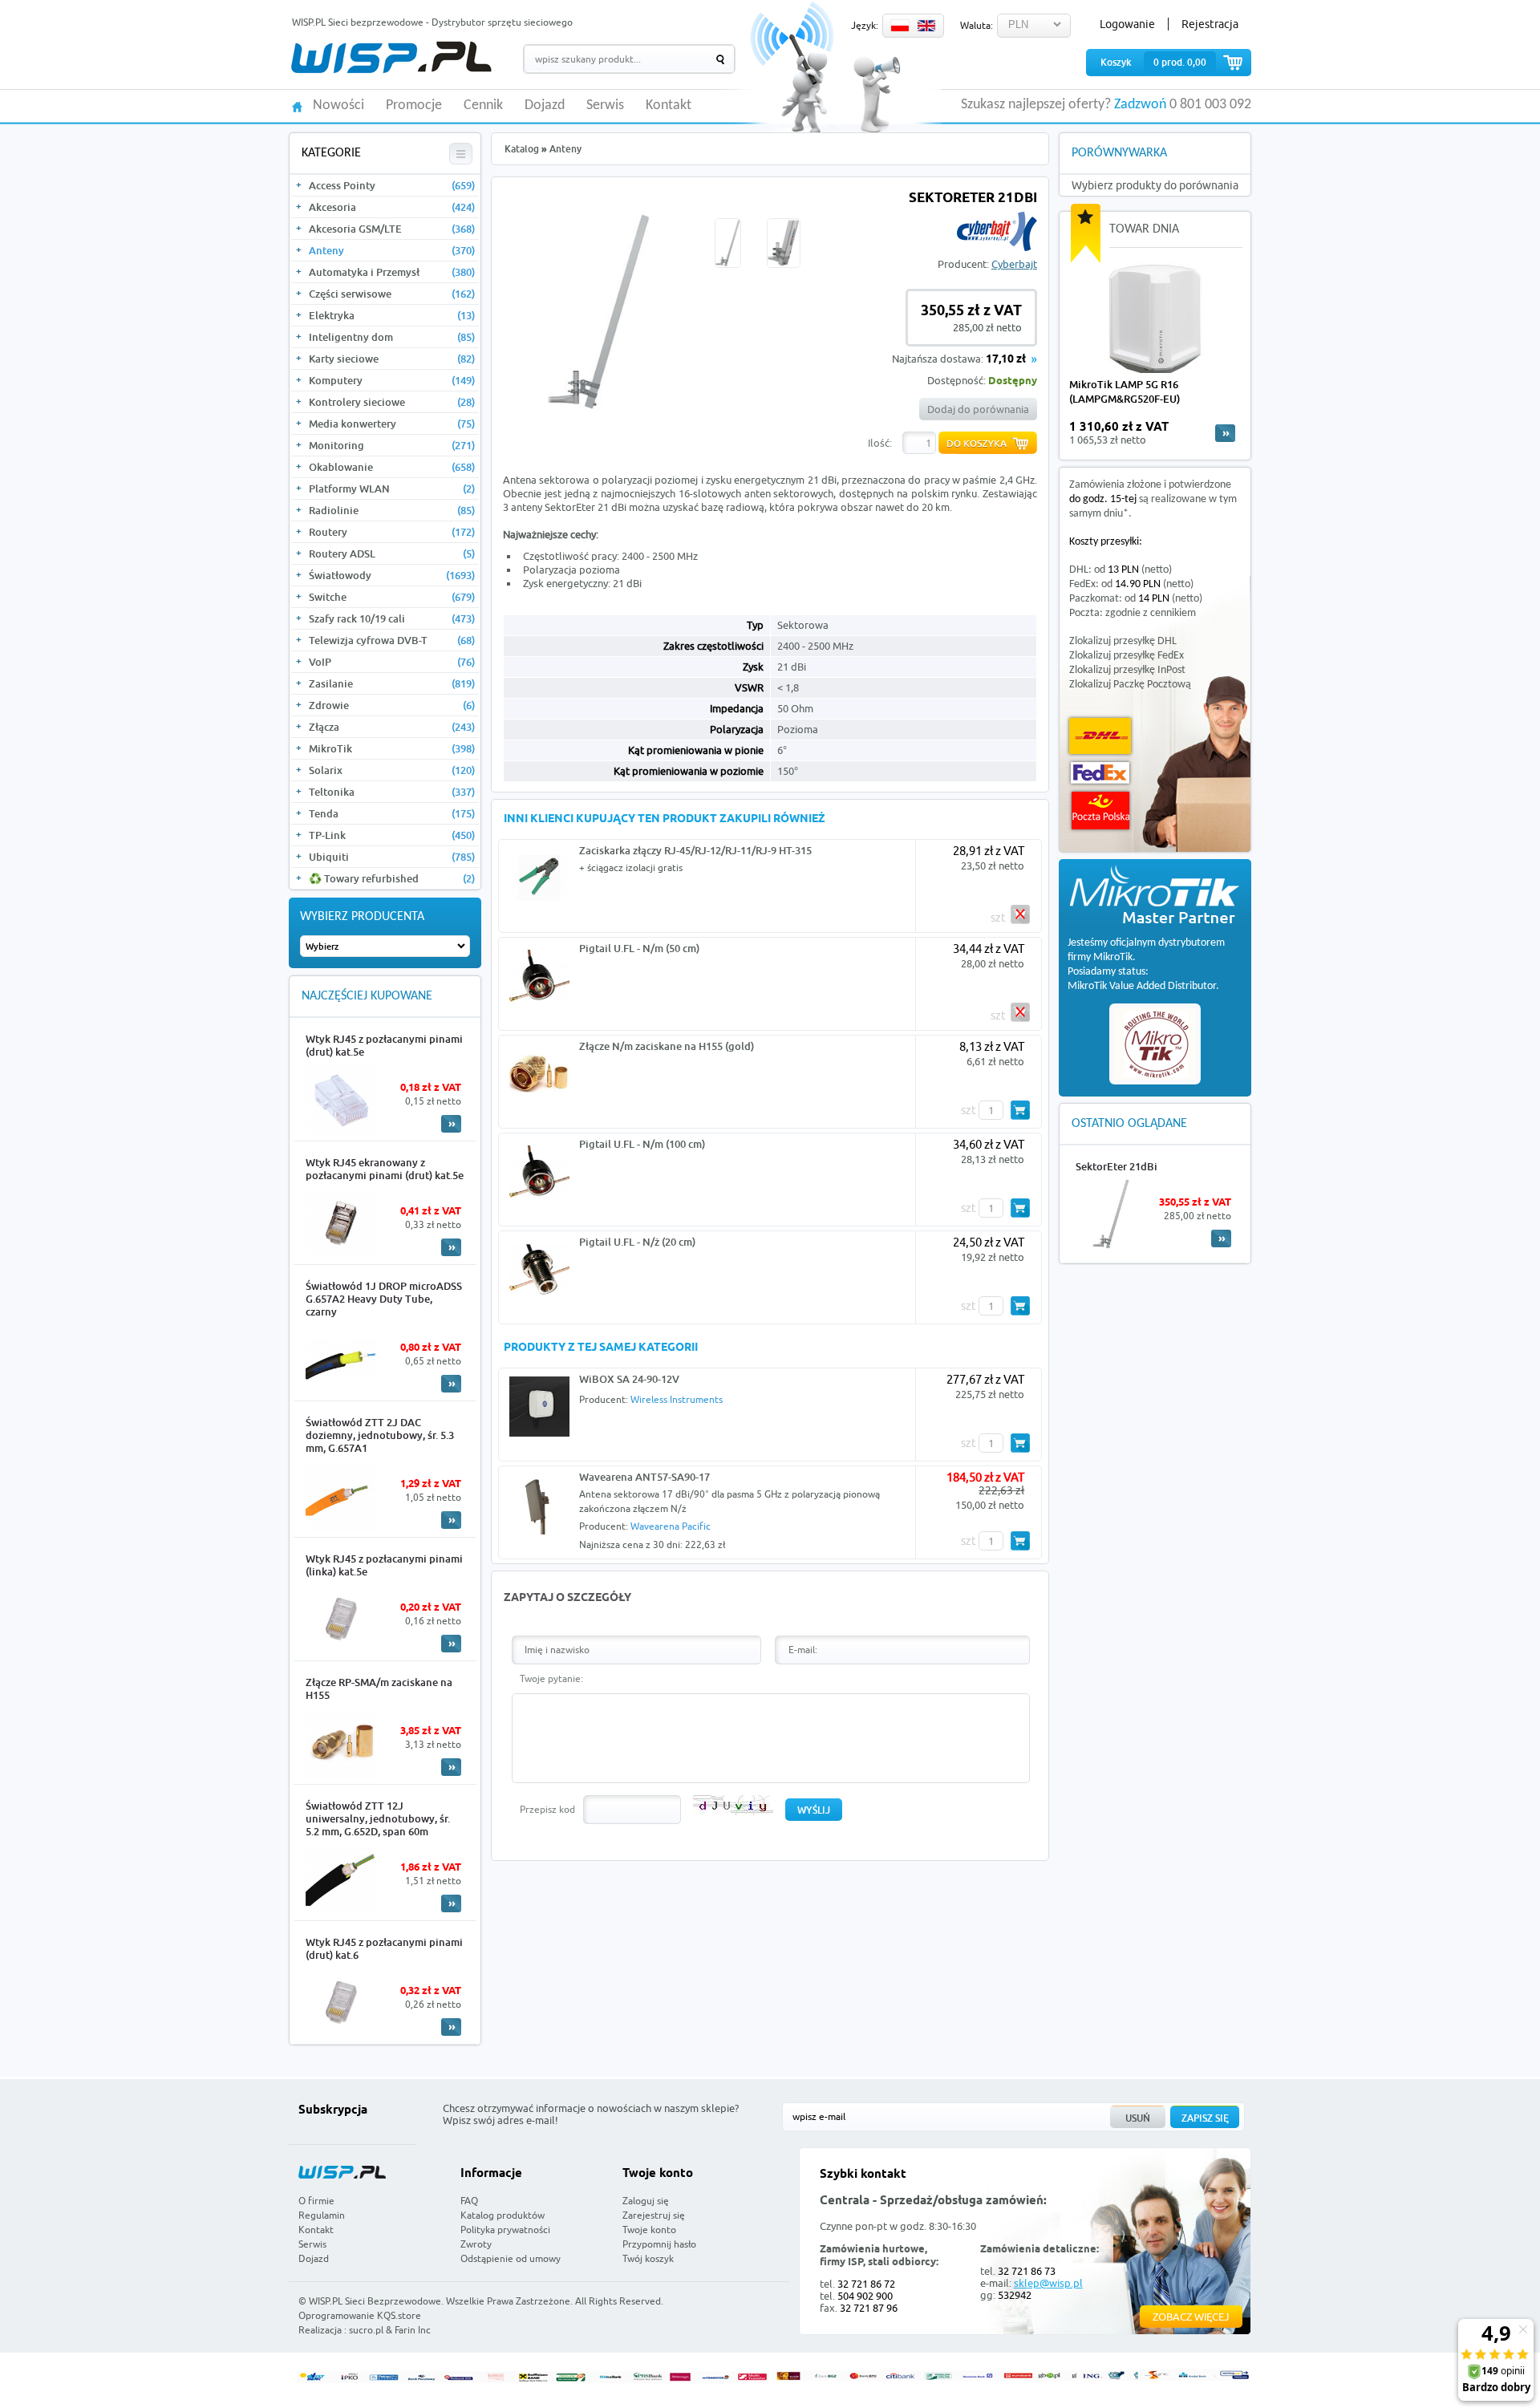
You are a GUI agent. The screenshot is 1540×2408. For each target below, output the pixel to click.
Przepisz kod (547, 1809)
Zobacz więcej (1191, 2317)
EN (926, 26)
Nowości (338, 106)
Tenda (392, 813)
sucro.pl (366, 2330)
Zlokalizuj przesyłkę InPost (1127, 670)
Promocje (414, 106)
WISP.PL (391, 57)
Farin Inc (413, 2330)
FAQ (469, 2201)
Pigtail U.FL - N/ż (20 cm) (637, 1242)
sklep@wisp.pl (1048, 2283)
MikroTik (392, 748)
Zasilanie (392, 683)
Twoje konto (649, 2230)
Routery (392, 532)
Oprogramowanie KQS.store (360, 2315)
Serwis (605, 106)
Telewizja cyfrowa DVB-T (392, 640)
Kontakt (669, 106)
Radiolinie (392, 510)
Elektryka (392, 315)
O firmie (316, 2201)
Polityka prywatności (505, 2230)
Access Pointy (392, 185)
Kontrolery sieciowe (392, 402)
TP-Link (392, 835)
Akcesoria (392, 207)
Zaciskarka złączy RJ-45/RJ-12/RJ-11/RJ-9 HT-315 (695, 850)
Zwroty (476, 2244)
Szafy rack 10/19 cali (392, 618)
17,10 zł (1006, 360)
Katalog (522, 149)
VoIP (392, 662)
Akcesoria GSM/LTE (392, 229)
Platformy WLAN (392, 488)
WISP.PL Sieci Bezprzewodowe (375, 2301)
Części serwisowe (392, 294)
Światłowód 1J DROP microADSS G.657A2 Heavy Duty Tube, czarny (384, 1299)
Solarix (392, 770)
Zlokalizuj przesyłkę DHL (1123, 641)
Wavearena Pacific (671, 1526)
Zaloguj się (646, 2201)
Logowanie (1127, 24)
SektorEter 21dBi (1116, 1166)
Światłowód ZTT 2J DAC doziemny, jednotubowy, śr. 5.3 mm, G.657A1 (380, 1435)
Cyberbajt (1014, 264)
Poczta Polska (1100, 811)
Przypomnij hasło (659, 2244)
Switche (392, 597)
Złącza (392, 727)
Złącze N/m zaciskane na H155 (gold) (667, 1046)
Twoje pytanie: (551, 1678)
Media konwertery (392, 424)
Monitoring (392, 445)
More (451, 1124)
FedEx (1100, 773)
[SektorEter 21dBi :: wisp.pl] (599, 408)
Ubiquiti (392, 857)
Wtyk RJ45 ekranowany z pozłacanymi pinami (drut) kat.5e (385, 1169)
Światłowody (392, 575)
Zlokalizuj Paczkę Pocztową (1130, 685)
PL (900, 26)
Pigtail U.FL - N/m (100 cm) (642, 1144)
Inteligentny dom (392, 337)
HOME (297, 105)
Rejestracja (1210, 24)
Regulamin (322, 2215)
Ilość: (880, 443)
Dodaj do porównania (978, 409)
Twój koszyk (648, 2258)
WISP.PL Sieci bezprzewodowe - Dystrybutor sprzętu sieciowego (432, 22)
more (1225, 433)
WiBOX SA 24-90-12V (629, 1379)
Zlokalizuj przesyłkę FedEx (1127, 656)
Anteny (392, 250)
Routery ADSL (392, 553)
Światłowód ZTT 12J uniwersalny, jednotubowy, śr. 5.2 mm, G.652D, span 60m (378, 1818)
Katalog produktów (503, 2215)
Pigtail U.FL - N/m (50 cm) (639, 948)
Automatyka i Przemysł (392, 272)
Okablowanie (392, 467)
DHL (1100, 736)
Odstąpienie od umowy (511, 2258)
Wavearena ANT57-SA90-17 (644, 1477)
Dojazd (545, 106)
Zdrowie (392, 705)
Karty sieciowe (392, 359)
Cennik (483, 106)
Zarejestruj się (654, 2215)
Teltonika (392, 792)
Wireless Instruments (677, 1399)
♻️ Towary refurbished (392, 878)
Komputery (392, 380)
